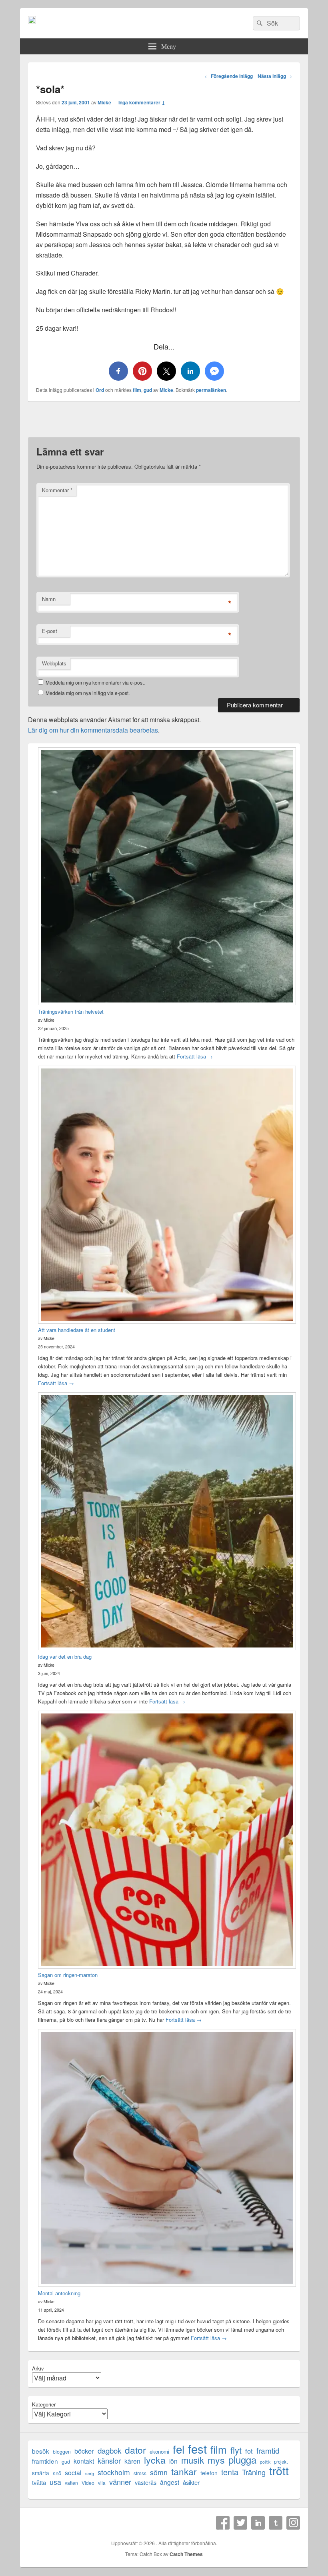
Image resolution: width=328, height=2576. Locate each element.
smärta (41, 2473)
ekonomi (159, 2451)
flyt (236, 2450)
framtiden (45, 2461)
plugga (242, 2460)
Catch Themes (186, 2554)
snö (57, 2473)
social (73, 2473)
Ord (100, 390)
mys (216, 2460)
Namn (49, 599)
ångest (170, 2482)
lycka (155, 2460)
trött (279, 2470)
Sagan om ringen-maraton (68, 1975)
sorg (90, 2473)
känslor (109, 2461)
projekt (281, 2462)
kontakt (84, 2461)
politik (265, 2462)
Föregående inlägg (229, 76)
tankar (184, 2471)
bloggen (62, 2451)
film (137, 390)
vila (102, 2483)
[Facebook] (223, 2523)
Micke (104, 102)
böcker (84, 2451)
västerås (146, 2482)
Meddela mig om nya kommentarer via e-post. (95, 682)
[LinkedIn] (258, 2523)
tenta (230, 2472)
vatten (71, 2483)
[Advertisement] (164, 422)
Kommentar (57, 490)
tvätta (39, 2482)
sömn (159, 2472)
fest (197, 2449)
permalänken (211, 390)
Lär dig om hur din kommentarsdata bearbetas (93, 730)
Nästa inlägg (275, 76)
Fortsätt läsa (195, 1056)
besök (41, 2451)
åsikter (191, 2482)
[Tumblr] (276, 2523)
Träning (254, 2472)
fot (249, 2451)
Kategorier (44, 2404)
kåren (132, 2461)
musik (193, 2460)
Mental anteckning (59, 2293)
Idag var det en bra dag (65, 1656)
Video (88, 2483)
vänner (120, 2482)
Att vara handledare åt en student (77, 1330)
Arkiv (38, 2368)
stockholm (114, 2472)
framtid (268, 2450)
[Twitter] (240, 2523)
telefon (209, 2473)
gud (148, 390)
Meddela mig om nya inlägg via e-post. (88, 693)
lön (173, 2461)
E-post (50, 631)
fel (179, 2449)
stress (140, 2473)
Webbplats (54, 663)
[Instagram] (293, 2523)
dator (135, 2450)
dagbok (109, 2450)
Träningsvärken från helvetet (71, 1011)
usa (55, 2482)
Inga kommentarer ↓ (142, 102)
